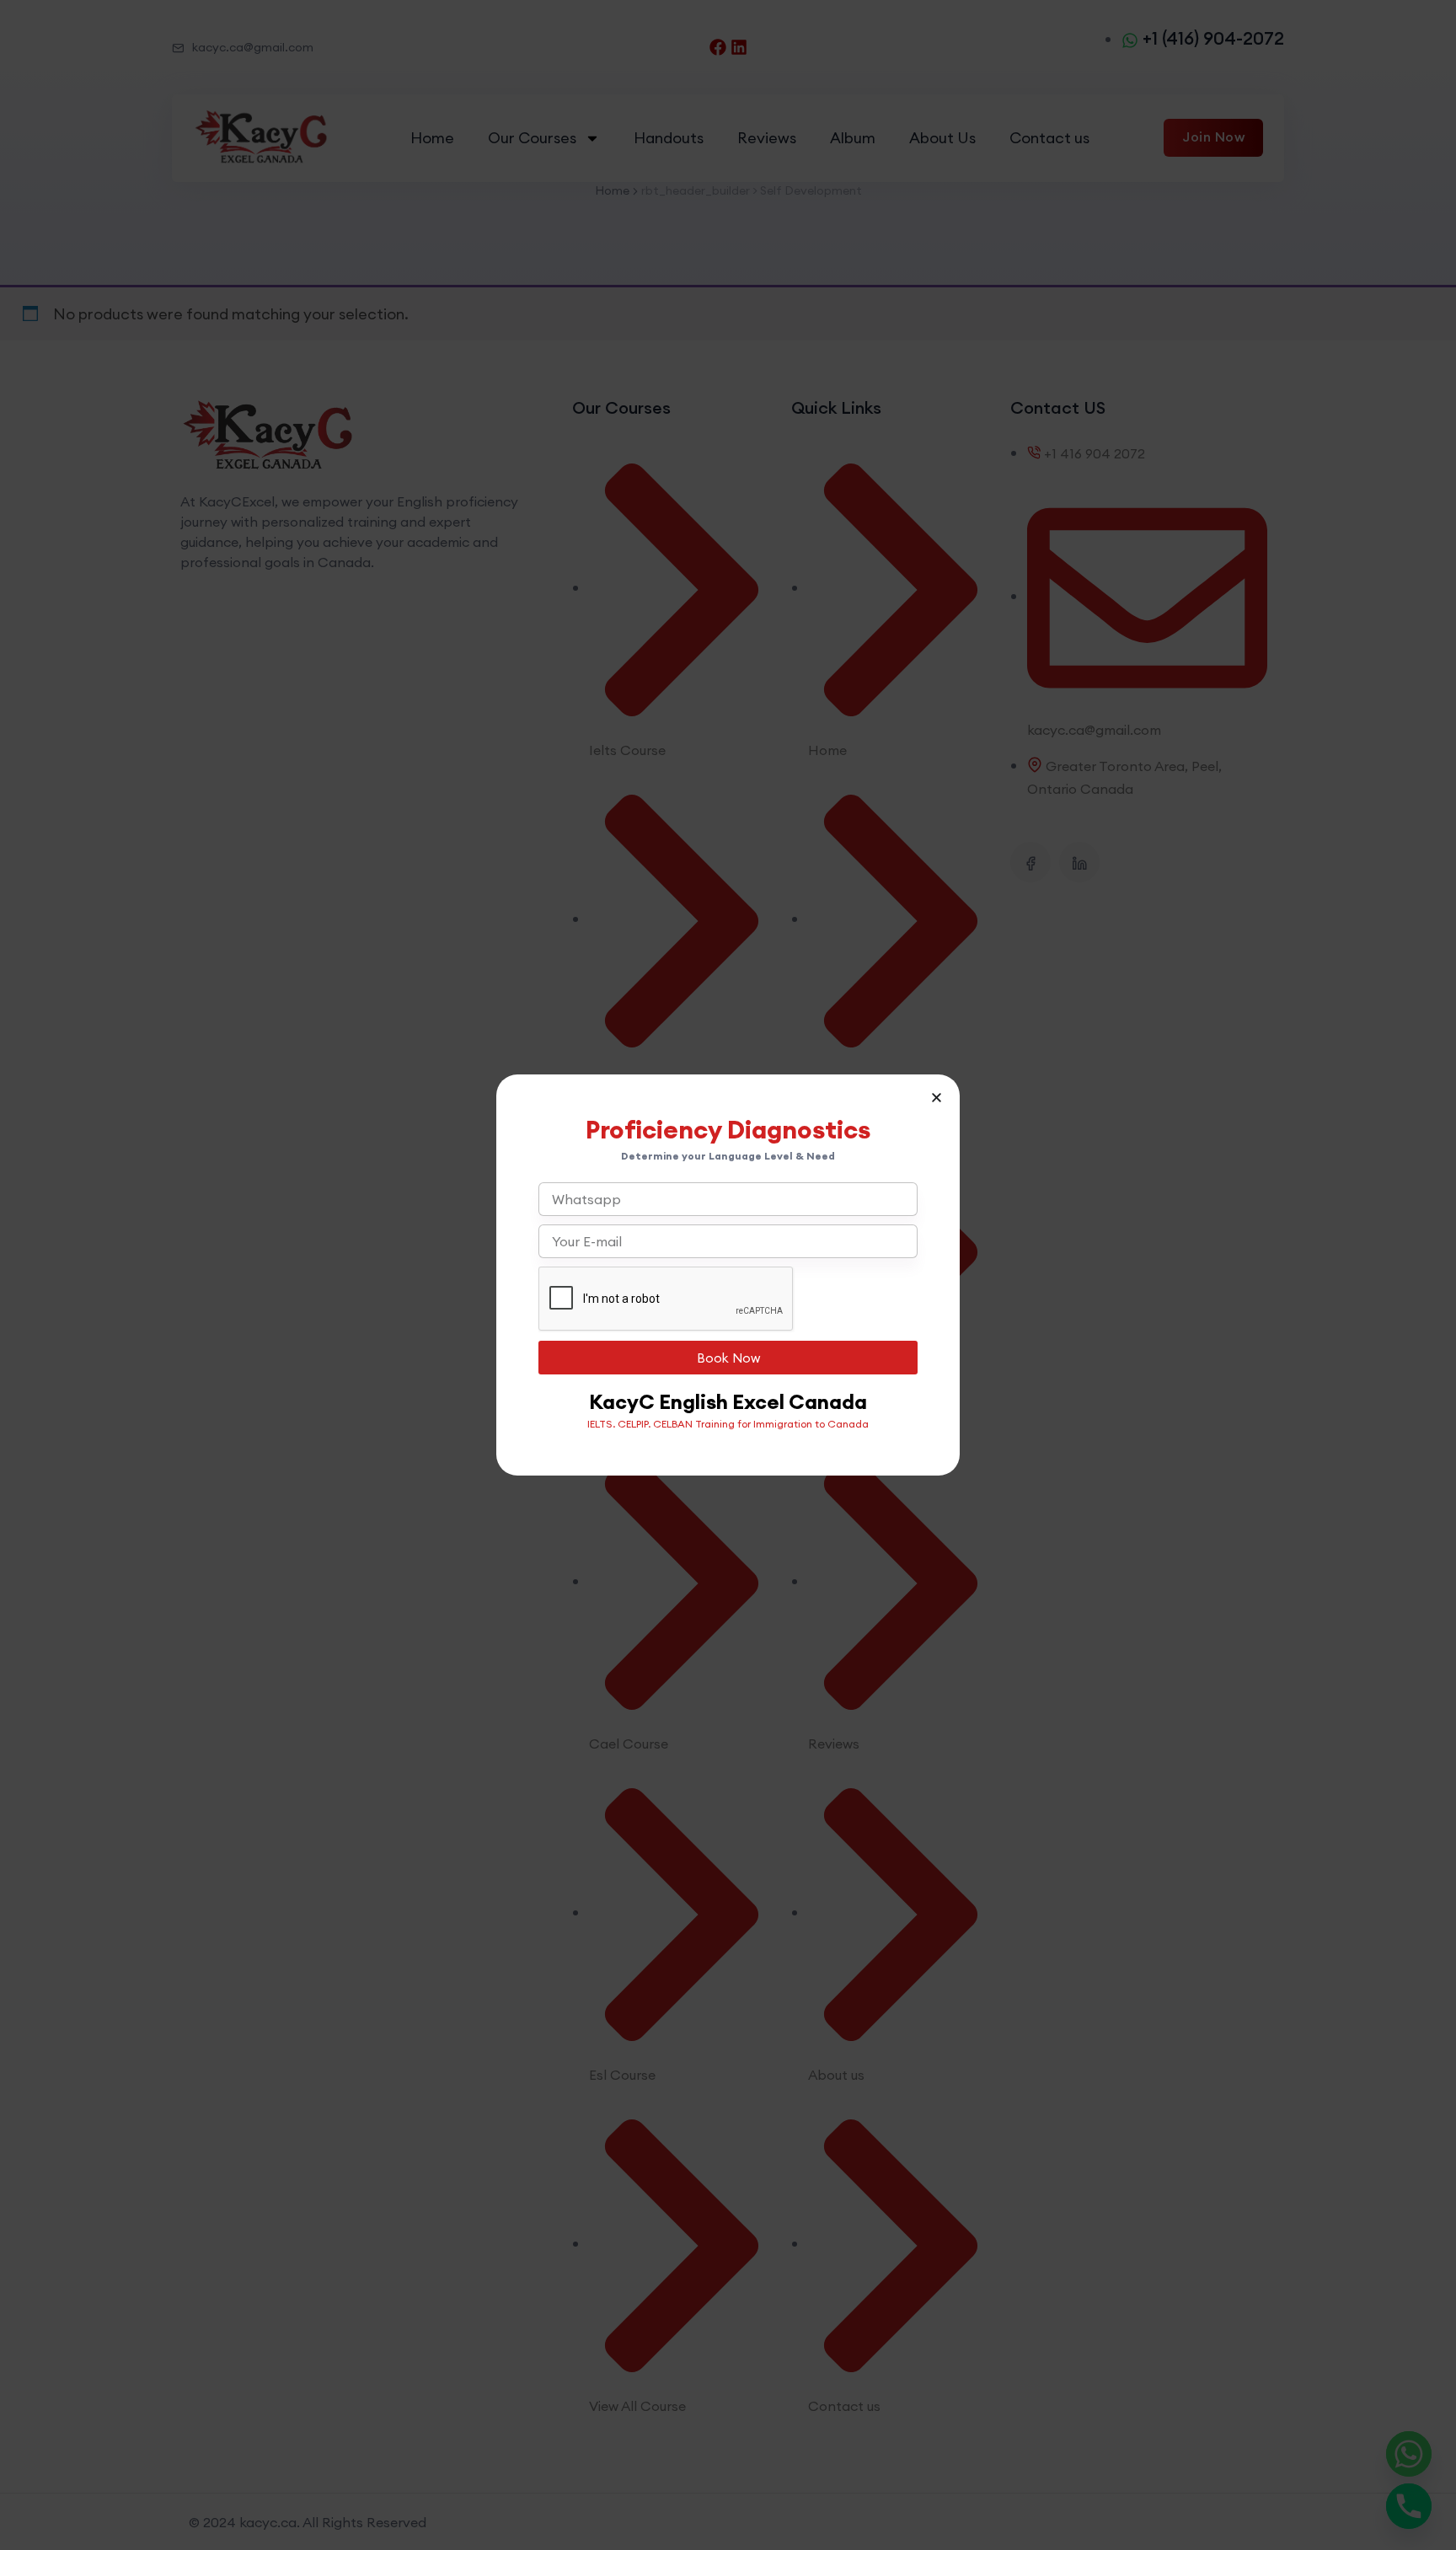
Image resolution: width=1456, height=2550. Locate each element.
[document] (728, 1275)
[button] (937, 1098)
